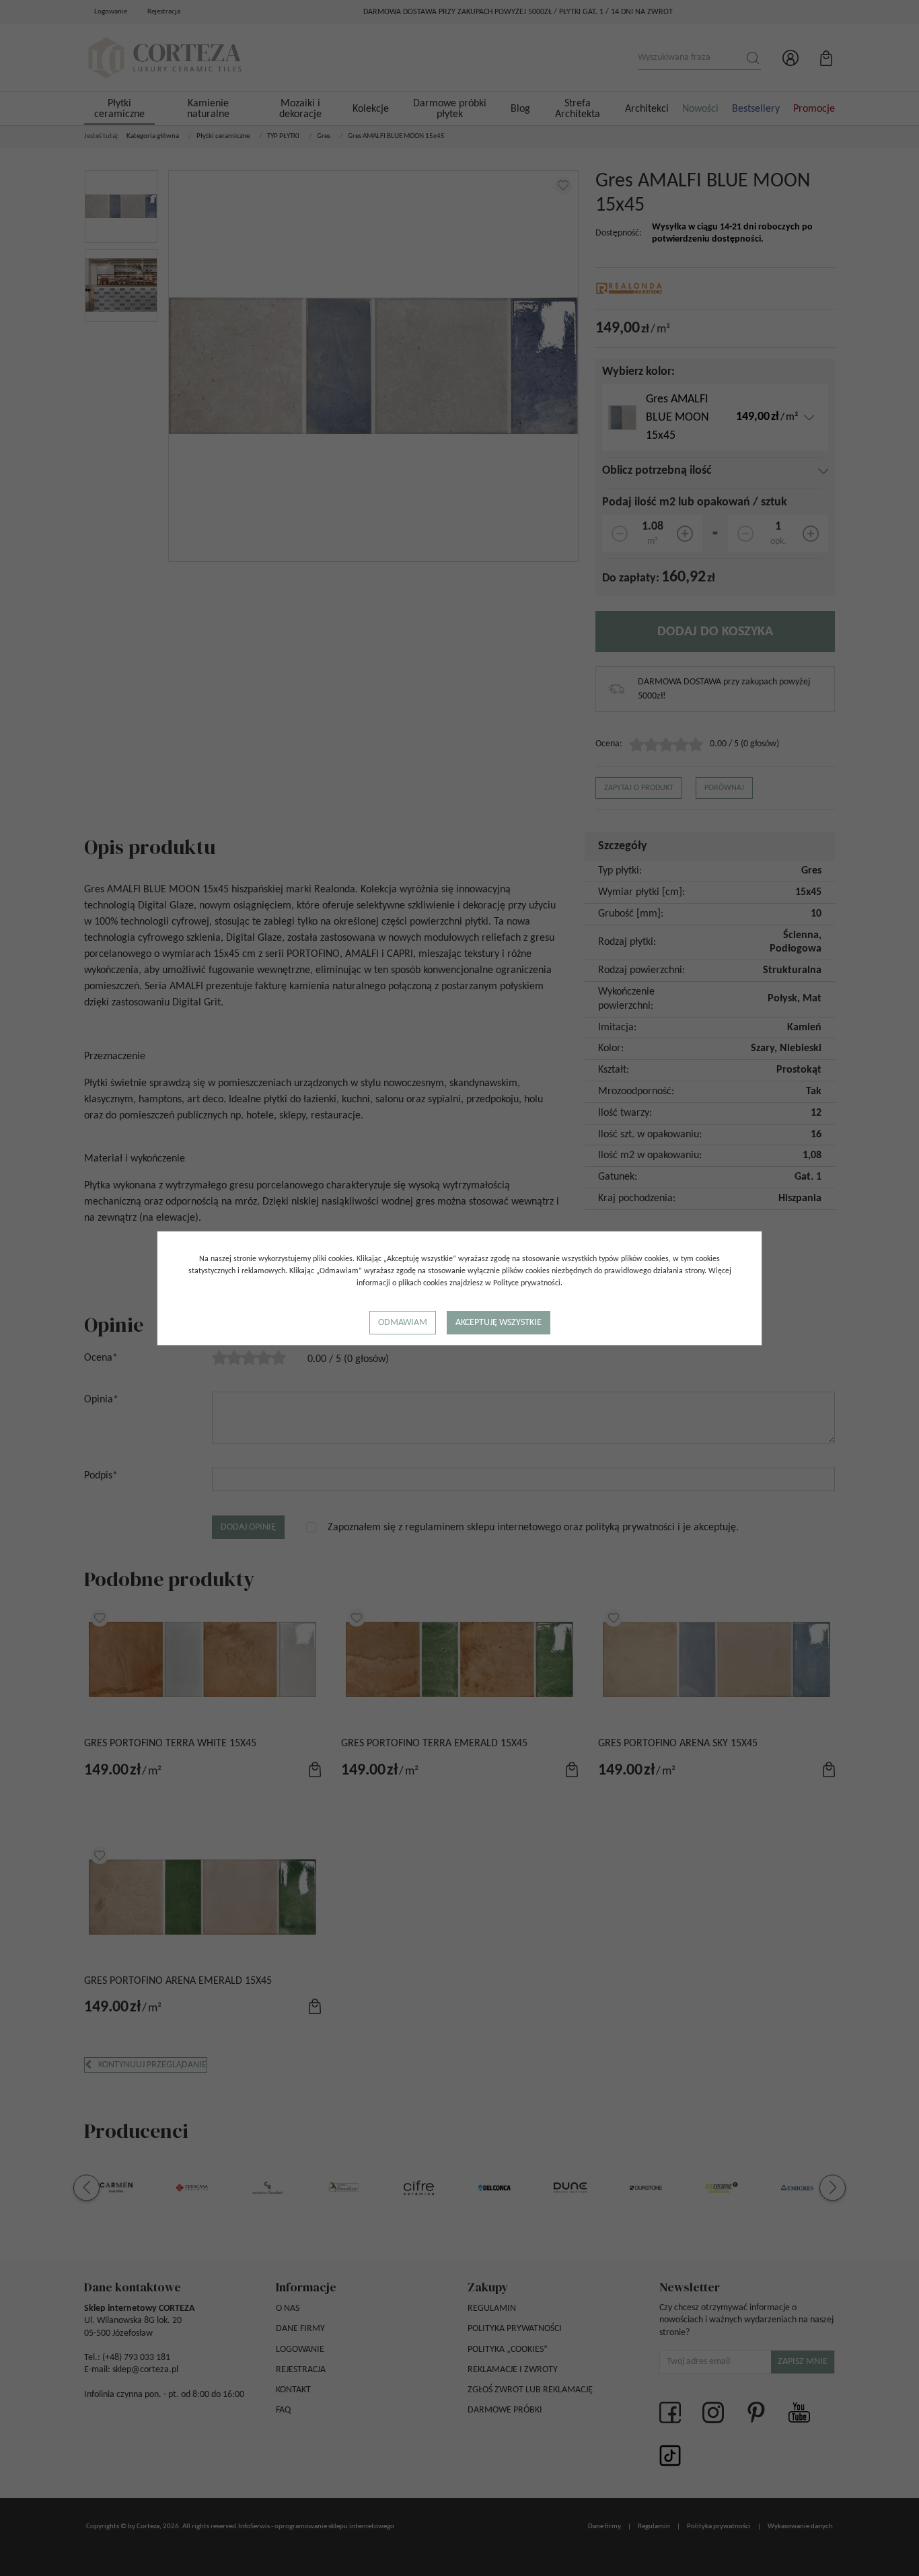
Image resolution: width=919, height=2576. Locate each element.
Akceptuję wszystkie (499, 1323)
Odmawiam (403, 1323)
